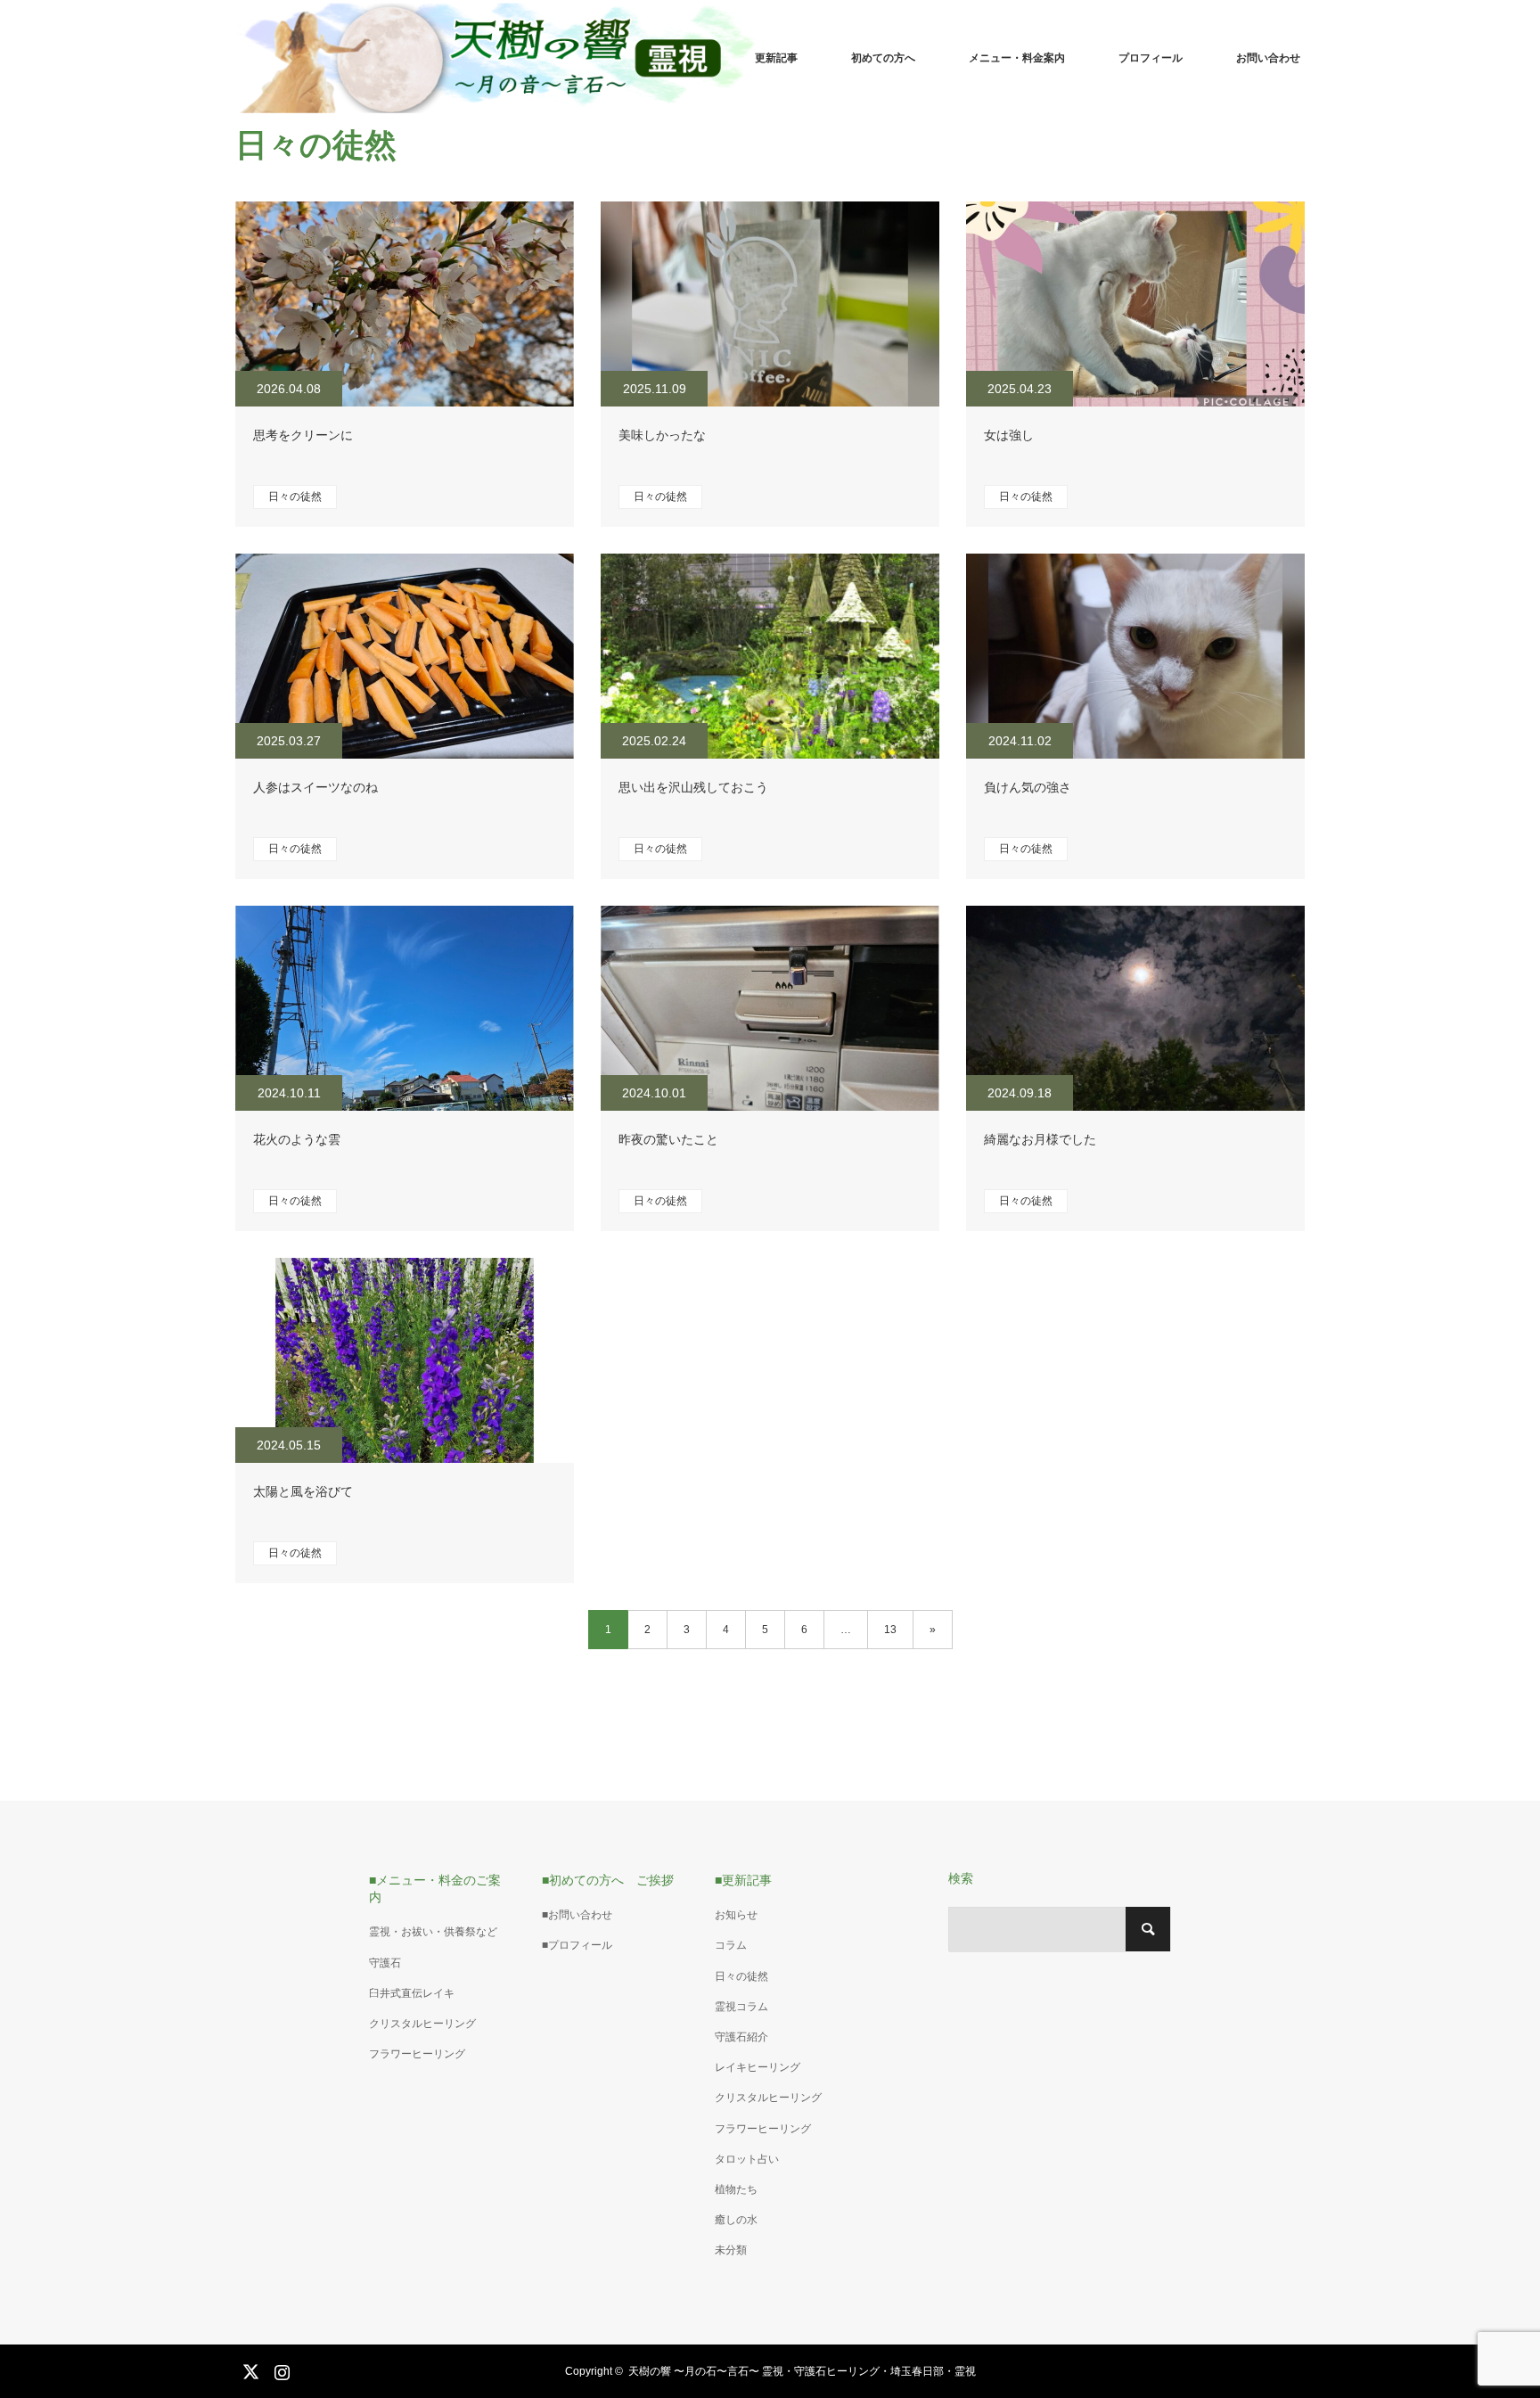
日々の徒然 (295, 497)
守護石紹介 (741, 2037)
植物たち (736, 2189)
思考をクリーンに (303, 435)
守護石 (385, 1963)
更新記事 (776, 58)
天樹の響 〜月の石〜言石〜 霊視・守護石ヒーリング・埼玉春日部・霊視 (802, 2371)
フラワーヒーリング (417, 2054)
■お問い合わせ (577, 1915)
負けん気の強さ (1028, 787)
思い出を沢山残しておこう (693, 787)
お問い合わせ (1268, 58)
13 (890, 1630)
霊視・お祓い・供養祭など (433, 1932)
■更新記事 (743, 1880)
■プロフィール (577, 1945)
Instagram (280, 2369)
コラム (731, 1945)
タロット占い (747, 2159)
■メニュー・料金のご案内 (435, 1889)
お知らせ (736, 1915)
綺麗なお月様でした (1040, 1139)
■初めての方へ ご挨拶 (608, 1880)
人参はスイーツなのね (315, 787)
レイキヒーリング (758, 2067)
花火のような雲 (297, 1139)
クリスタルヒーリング (422, 2024)
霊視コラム (741, 2007)
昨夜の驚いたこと (668, 1139)
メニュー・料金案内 (1017, 58)
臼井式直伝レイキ (412, 1993)
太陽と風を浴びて (303, 1491)
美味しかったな (662, 435)
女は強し (1009, 435)
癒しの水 (736, 2220)
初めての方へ (883, 58)
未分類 (731, 2250)
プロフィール (1151, 58)
